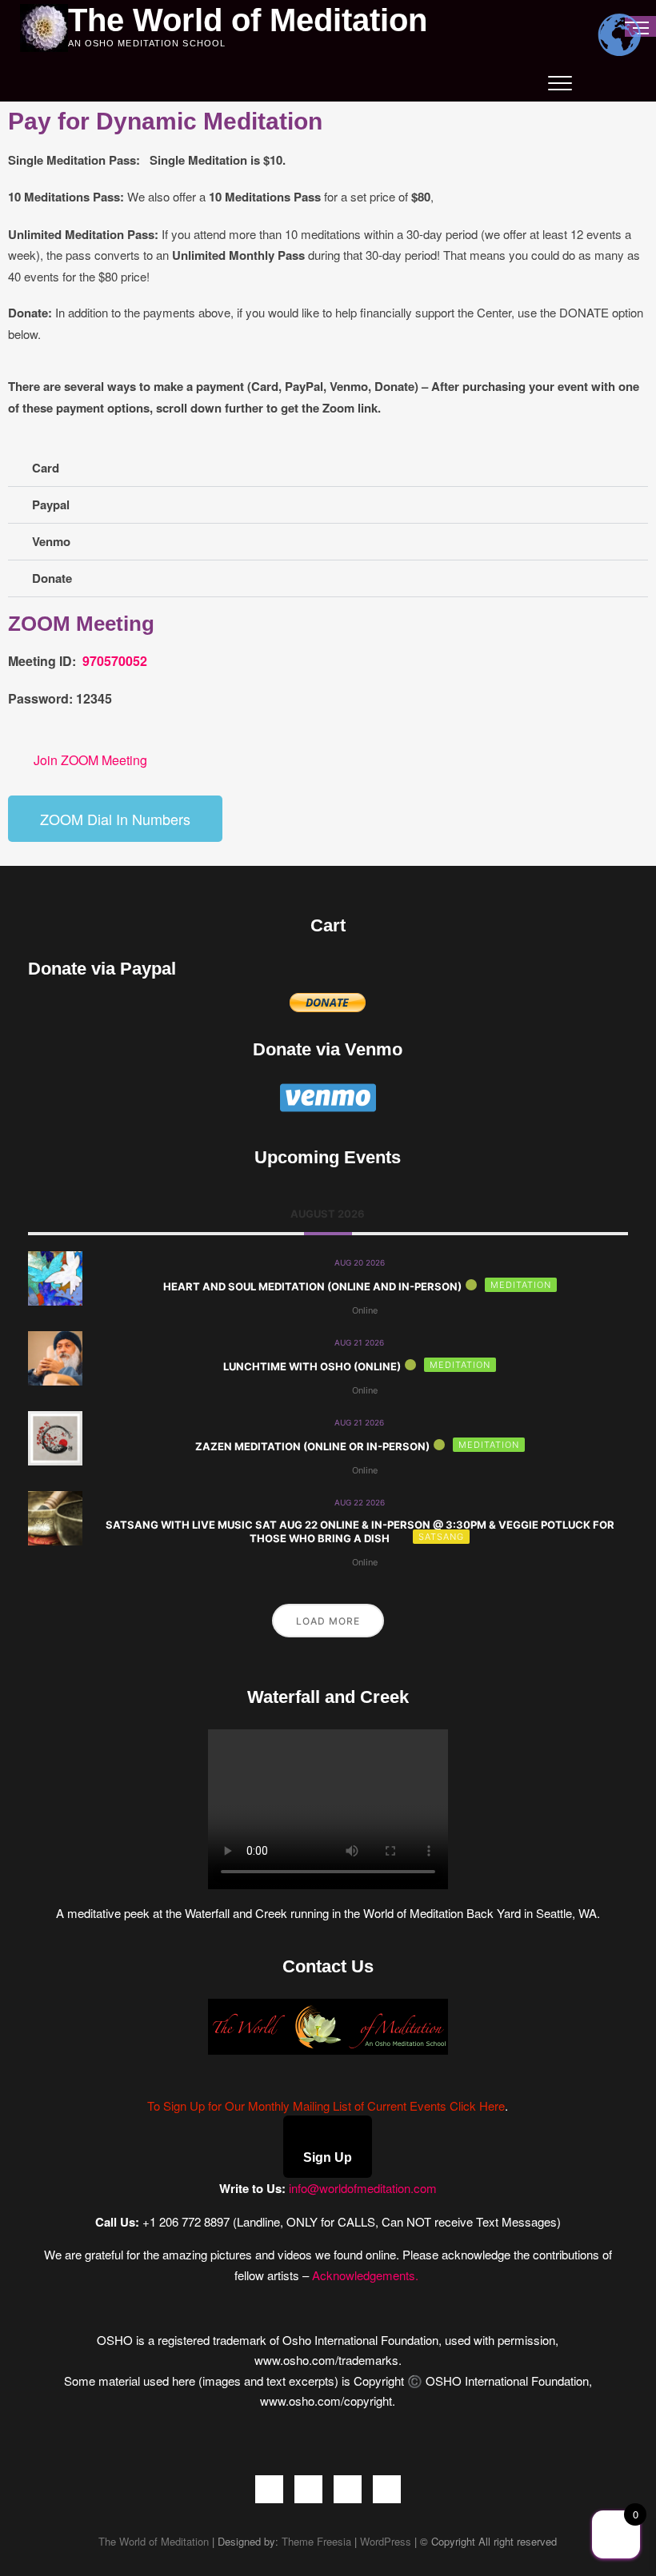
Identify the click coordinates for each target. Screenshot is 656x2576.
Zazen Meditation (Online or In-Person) (312, 1446)
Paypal (51, 504)
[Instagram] (348, 2489)
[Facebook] (269, 2489)
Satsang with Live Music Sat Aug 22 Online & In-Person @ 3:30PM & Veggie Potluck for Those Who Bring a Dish (360, 1532)
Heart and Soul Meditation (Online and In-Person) (312, 1286)
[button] (328, 469)
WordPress (386, 2541)
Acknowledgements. (367, 2275)
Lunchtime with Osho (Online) (312, 1366)
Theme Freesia (316, 2541)
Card (46, 468)
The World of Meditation (248, 20)
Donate (52, 578)
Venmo (51, 541)
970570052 (113, 661)
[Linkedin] (387, 2489)
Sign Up (328, 2157)
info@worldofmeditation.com (363, 2188)
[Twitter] (308, 2489)
